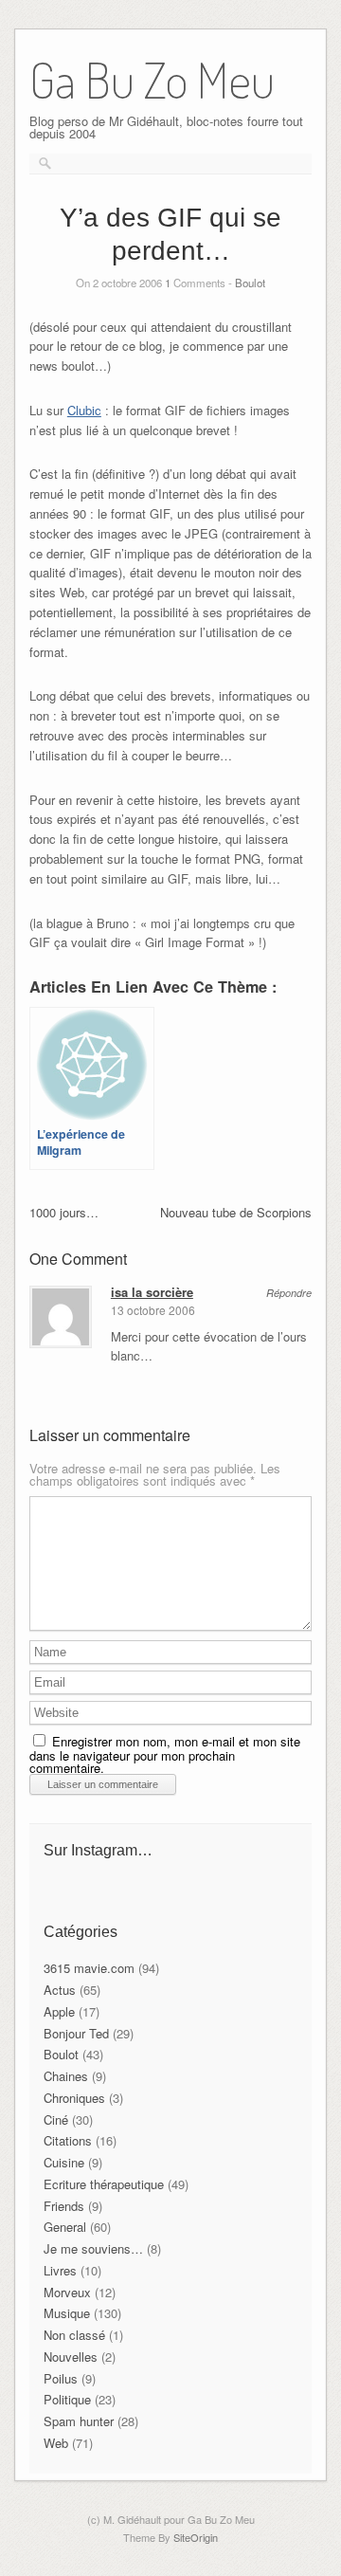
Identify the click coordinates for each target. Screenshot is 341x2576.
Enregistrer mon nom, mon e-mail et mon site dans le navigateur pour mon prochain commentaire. (165, 1754)
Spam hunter (79, 2421)
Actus (60, 1990)
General (65, 2227)
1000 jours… (64, 1212)
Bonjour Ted (76, 2033)
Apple (59, 2011)
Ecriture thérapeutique (104, 2184)
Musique (67, 2313)
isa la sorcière (152, 1292)
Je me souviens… (93, 2248)
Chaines (66, 2076)
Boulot (250, 283)
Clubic (84, 410)
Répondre (289, 1293)
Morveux (67, 2292)
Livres (60, 2270)
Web (56, 2443)
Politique (67, 2399)
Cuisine (64, 2162)
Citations (68, 2140)
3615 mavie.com (89, 1968)
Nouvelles (71, 2357)
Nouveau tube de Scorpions (236, 1212)
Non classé (74, 2335)
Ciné (56, 2119)
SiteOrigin (196, 2537)
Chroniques (74, 2098)
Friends (64, 2206)
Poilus (61, 2378)
